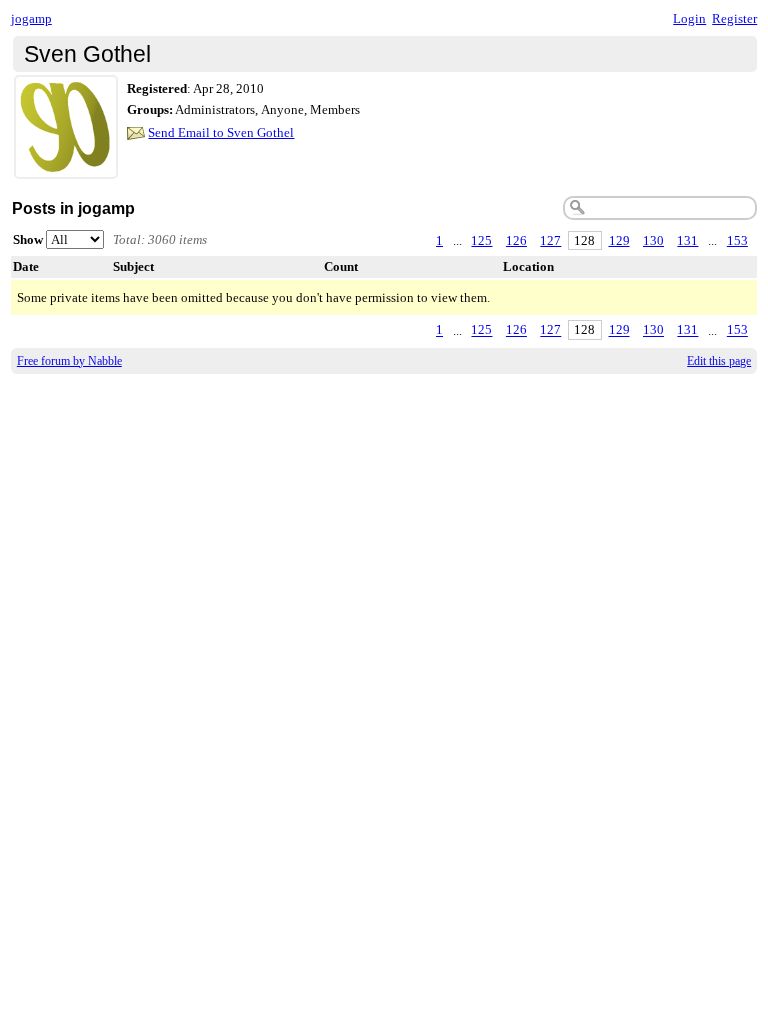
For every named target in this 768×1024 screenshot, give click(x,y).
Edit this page (719, 361)
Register (734, 18)
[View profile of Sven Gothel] (66, 166)
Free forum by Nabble (69, 361)
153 (737, 240)
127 (550, 240)
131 (687, 240)
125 (481, 240)
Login (689, 18)
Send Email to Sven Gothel (221, 132)
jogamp (31, 18)
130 (653, 240)
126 (516, 240)
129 (619, 240)
